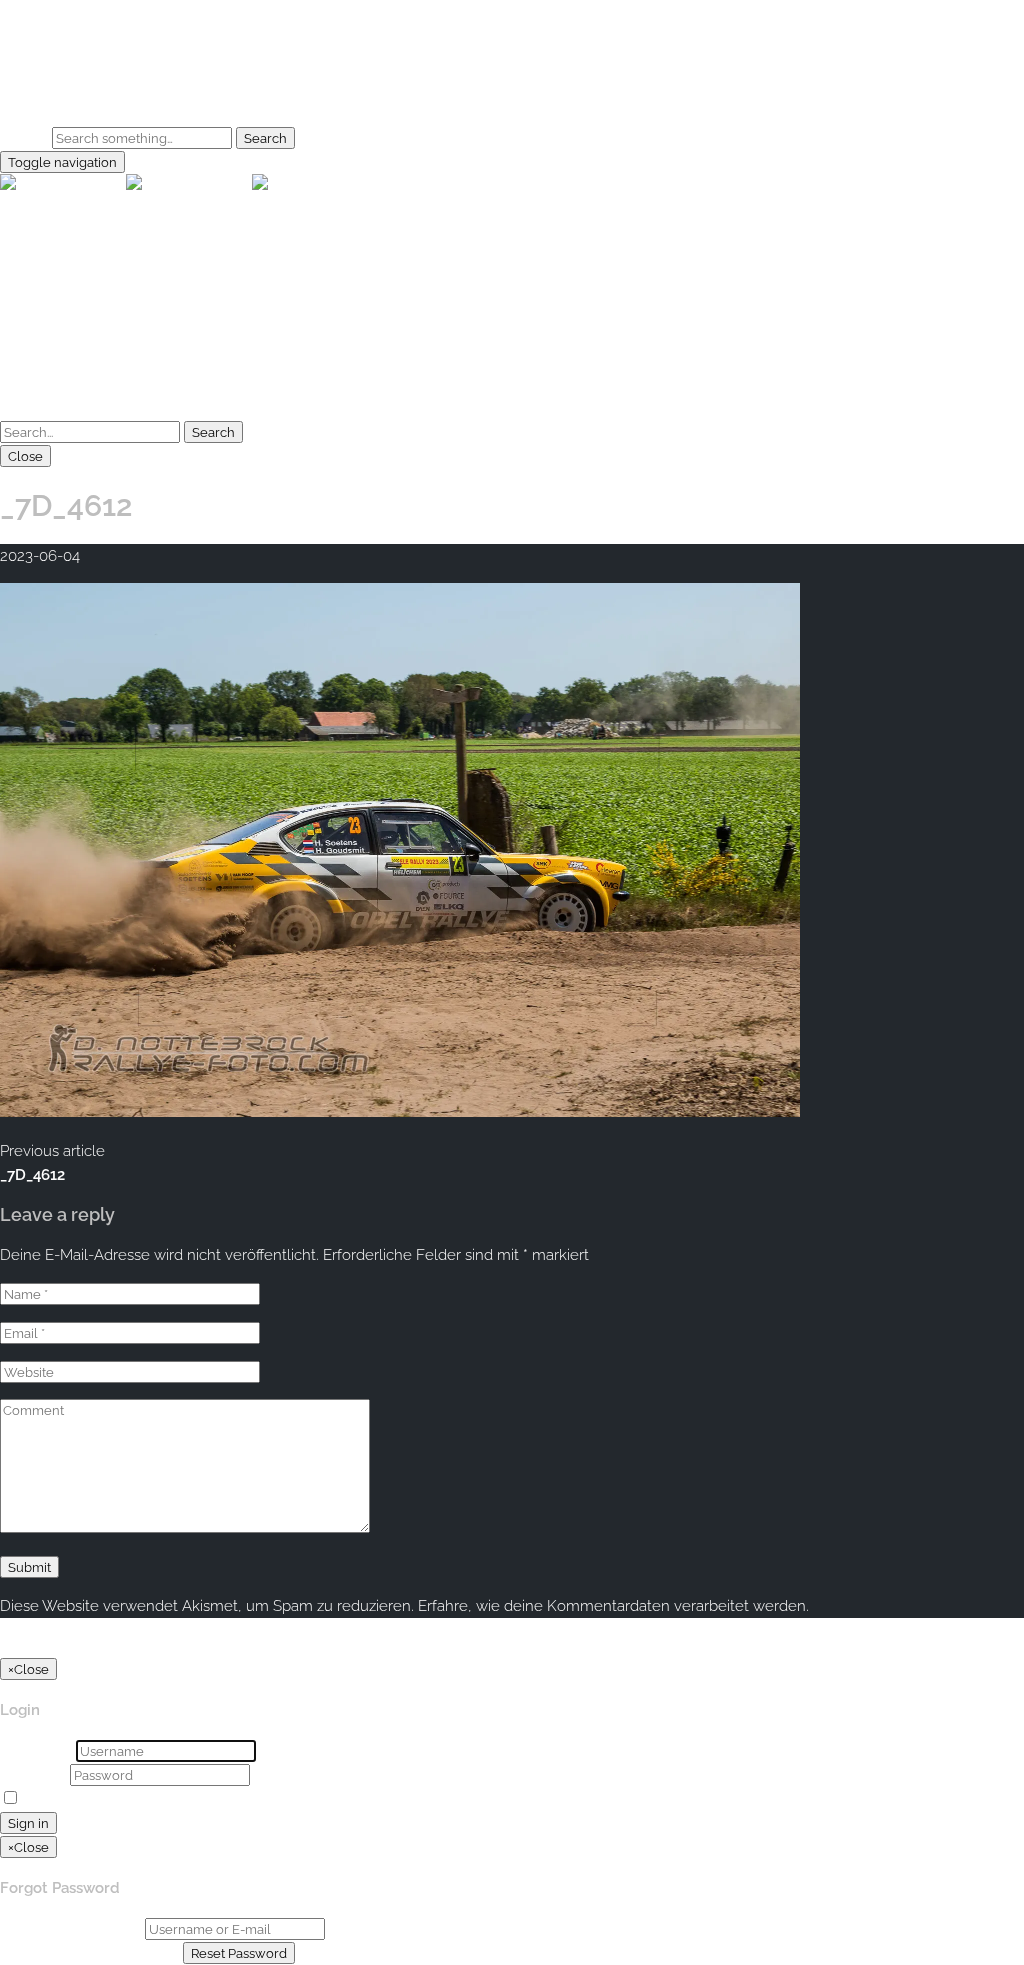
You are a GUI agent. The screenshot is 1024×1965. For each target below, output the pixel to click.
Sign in (28, 1823)
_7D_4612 (32, 1175)
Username (36, 1751)
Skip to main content (71, 12)
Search (24, 138)
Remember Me (76, 1799)
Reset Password (239, 1953)
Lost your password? (204, 1799)
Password (33, 1775)
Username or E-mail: (70, 1929)
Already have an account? (89, 1953)
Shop (58, 99)
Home (61, 51)
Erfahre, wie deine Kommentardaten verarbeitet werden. (613, 1606)
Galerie (64, 75)
